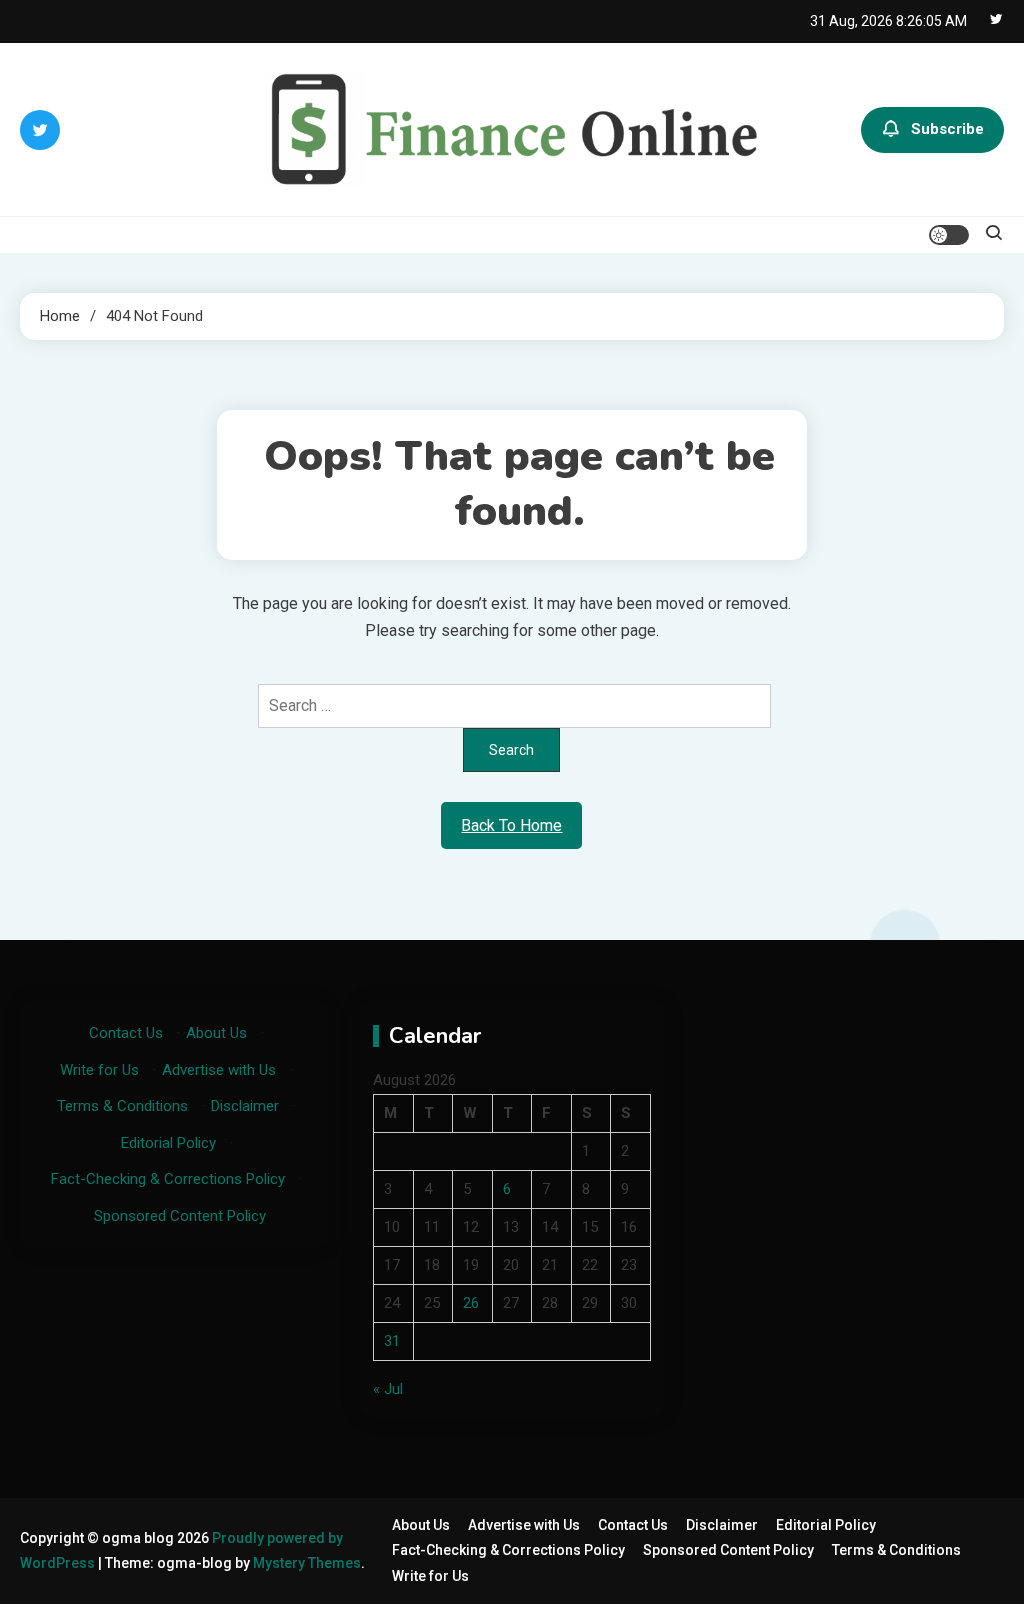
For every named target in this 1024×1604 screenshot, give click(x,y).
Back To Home (511, 825)
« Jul (388, 1389)
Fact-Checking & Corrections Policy (168, 1179)
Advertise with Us (219, 1070)
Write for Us (99, 1070)
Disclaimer (245, 1106)
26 (471, 1303)
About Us (216, 1033)
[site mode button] (949, 235)
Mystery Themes (307, 1563)
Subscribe (947, 129)
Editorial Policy (168, 1143)
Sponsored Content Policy (180, 1216)
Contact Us (126, 1033)
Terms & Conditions (122, 1106)
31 (392, 1341)
